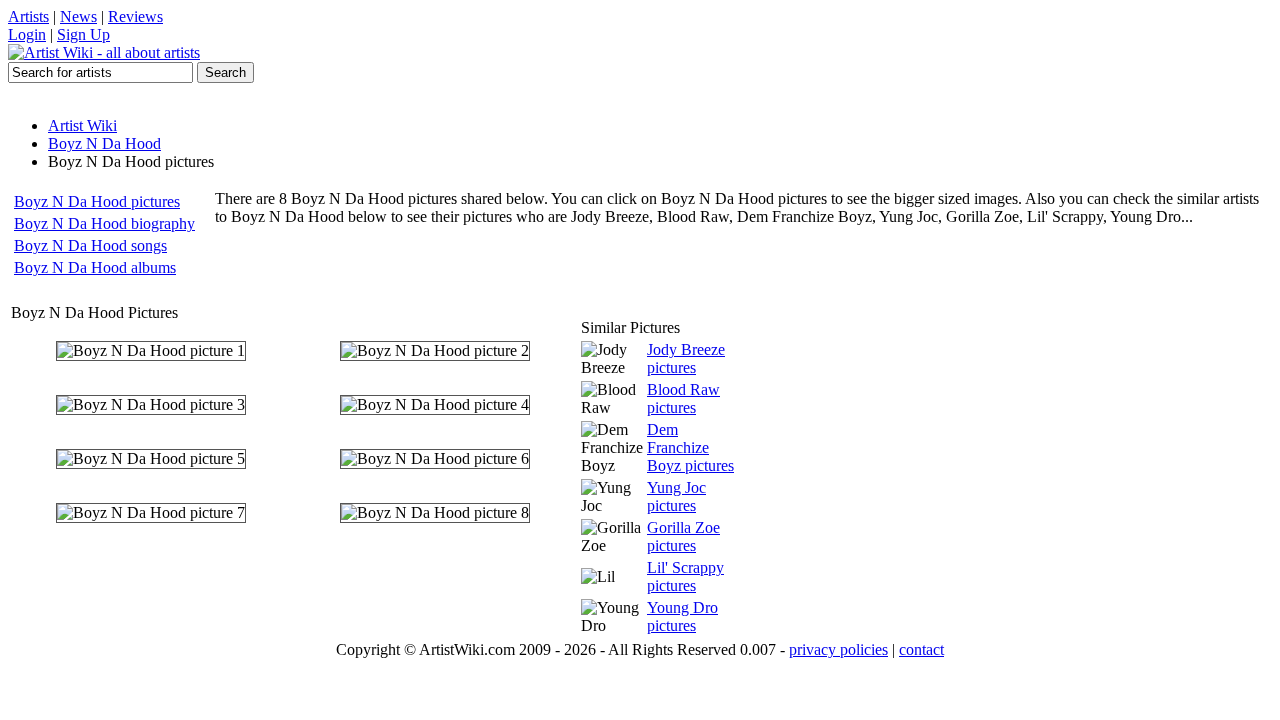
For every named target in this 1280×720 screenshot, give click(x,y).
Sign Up (83, 34)
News (78, 16)
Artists (28, 16)
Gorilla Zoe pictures (683, 536)
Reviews (135, 16)
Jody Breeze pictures (686, 358)
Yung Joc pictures (676, 496)
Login (27, 34)
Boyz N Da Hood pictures (97, 201)
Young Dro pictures (682, 616)
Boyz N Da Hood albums (95, 267)
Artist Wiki (82, 125)
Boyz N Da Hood (104, 143)
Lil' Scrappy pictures (685, 576)
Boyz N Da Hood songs (90, 245)
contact (921, 649)
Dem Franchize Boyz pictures (690, 447)
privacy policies (838, 649)
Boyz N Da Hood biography (104, 223)
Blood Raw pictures (683, 398)
